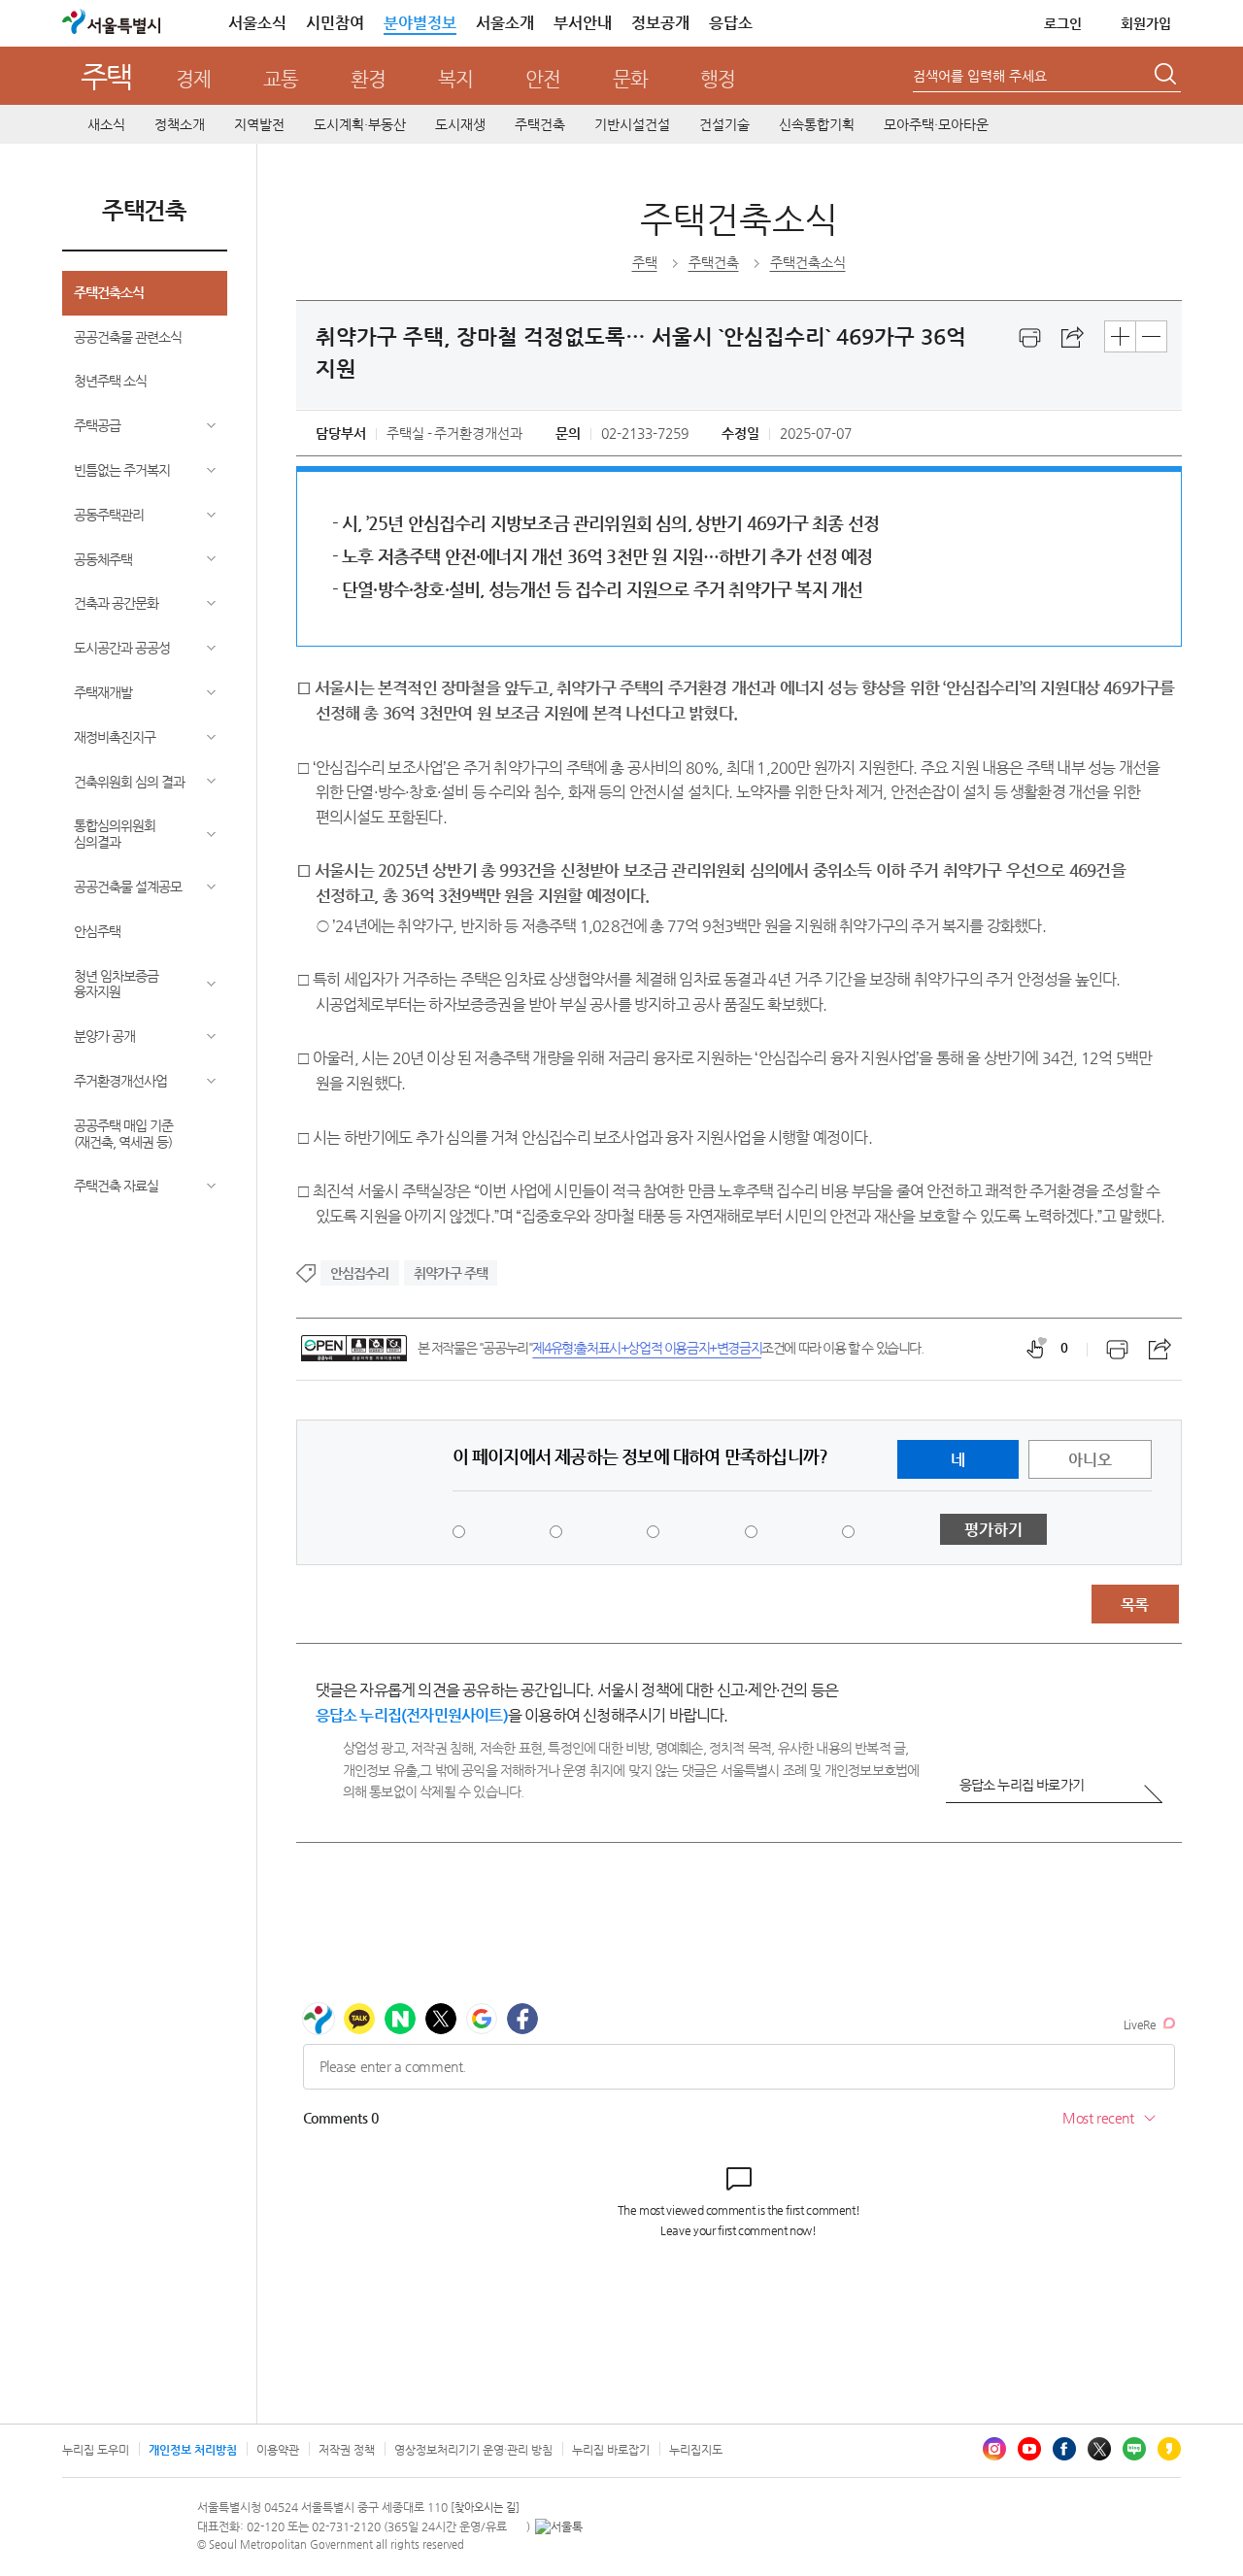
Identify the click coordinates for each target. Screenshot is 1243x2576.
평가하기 (993, 1530)
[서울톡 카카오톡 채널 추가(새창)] (559, 2526)
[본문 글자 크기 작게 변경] (1151, 336)
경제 (193, 79)
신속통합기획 (817, 124)
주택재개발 (103, 692)
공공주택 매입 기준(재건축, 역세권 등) (123, 1134)
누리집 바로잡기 (611, 2450)
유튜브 (1029, 2449)
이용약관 (278, 2450)
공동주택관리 (109, 515)
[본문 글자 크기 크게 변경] (1120, 336)
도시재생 (460, 124)
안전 (543, 79)
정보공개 (660, 23)
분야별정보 (420, 23)
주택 (106, 76)
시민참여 (335, 23)
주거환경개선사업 (120, 1081)
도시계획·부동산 (360, 124)
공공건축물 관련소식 (128, 337)
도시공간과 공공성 (122, 648)
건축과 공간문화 (116, 603)
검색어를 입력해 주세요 (980, 76)
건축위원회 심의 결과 (129, 782)
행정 (718, 79)
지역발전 (259, 124)
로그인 (1063, 23)
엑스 (1099, 2449)
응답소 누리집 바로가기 (1022, 1785)
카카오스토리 (1169, 2449)
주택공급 (97, 425)
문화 (630, 79)
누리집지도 (696, 2450)
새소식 (106, 124)
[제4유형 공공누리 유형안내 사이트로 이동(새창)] (354, 1348)
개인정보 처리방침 (193, 2450)
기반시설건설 (632, 124)
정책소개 (180, 124)
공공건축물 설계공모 (128, 887)
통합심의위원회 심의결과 (115, 834)
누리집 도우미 (96, 2450)
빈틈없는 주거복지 (122, 470)
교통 (281, 79)
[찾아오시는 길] (485, 2508)
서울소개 (505, 23)
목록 (1134, 1605)
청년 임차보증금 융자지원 (116, 984)
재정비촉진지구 (115, 737)
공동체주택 (103, 559)
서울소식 (257, 23)
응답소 (731, 23)
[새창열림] (1030, 338)
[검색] (1167, 77)
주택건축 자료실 (116, 1186)
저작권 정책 (347, 2450)
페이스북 (1064, 2449)
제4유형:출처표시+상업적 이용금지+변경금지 (647, 1348)
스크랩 (1073, 338)
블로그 (1134, 2449)
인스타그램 (994, 2449)
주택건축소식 (109, 292)
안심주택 (97, 931)
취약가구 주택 (451, 1273)
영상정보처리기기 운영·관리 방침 (473, 2450)
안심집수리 (360, 1273)
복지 (455, 79)
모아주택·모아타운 (936, 124)
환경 (368, 79)
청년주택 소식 (110, 381)
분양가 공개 (104, 1036)
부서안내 (583, 23)
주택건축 (540, 124)
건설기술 (724, 124)
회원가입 (1146, 23)
